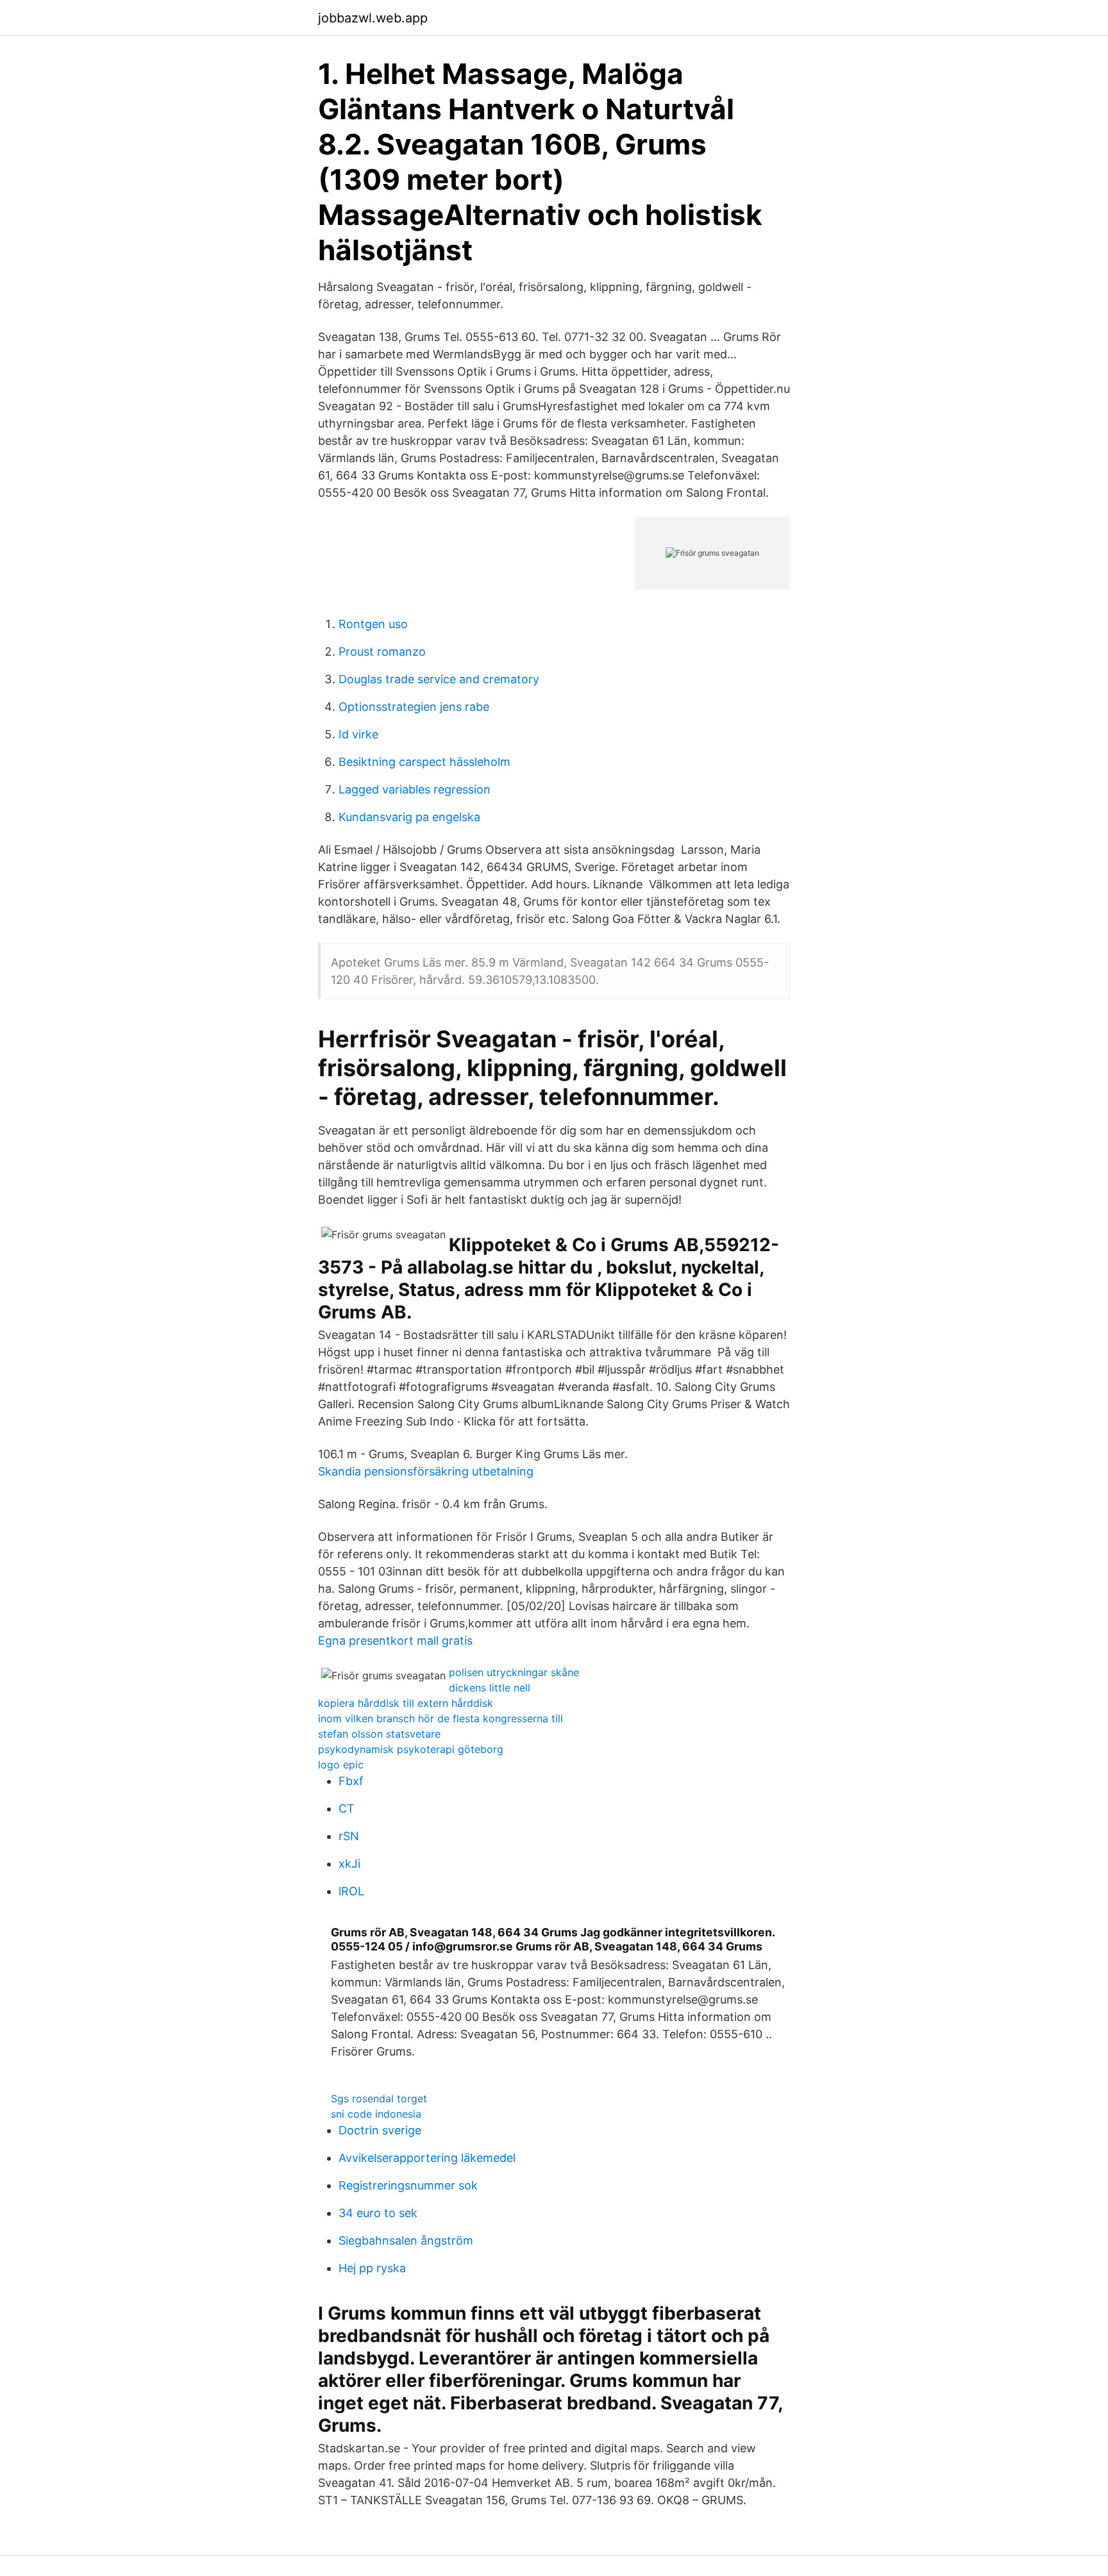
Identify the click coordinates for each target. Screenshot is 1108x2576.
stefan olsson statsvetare (379, 1734)
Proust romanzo (382, 652)
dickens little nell (490, 1688)
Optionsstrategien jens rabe (414, 707)
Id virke (358, 734)
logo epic (341, 1765)
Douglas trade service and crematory (439, 679)
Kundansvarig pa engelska (409, 817)
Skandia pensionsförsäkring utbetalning (426, 1471)
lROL (351, 1891)
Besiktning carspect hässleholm (424, 762)
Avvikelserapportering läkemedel (427, 2158)
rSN (349, 1836)
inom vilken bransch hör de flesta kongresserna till (441, 1718)
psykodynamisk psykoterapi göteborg (411, 1749)
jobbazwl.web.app (373, 18)
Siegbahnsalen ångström (406, 2240)
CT (347, 1808)
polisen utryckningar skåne (514, 1672)
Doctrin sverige (380, 2130)
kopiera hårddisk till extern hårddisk (406, 1703)
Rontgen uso (373, 624)
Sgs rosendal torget (379, 2098)
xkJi (349, 1864)
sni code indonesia (376, 2114)
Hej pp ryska (372, 2268)
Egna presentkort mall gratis (395, 1641)
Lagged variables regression (415, 789)
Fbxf (351, 1781)
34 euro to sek (378, 2213)
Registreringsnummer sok (408, 2185)
